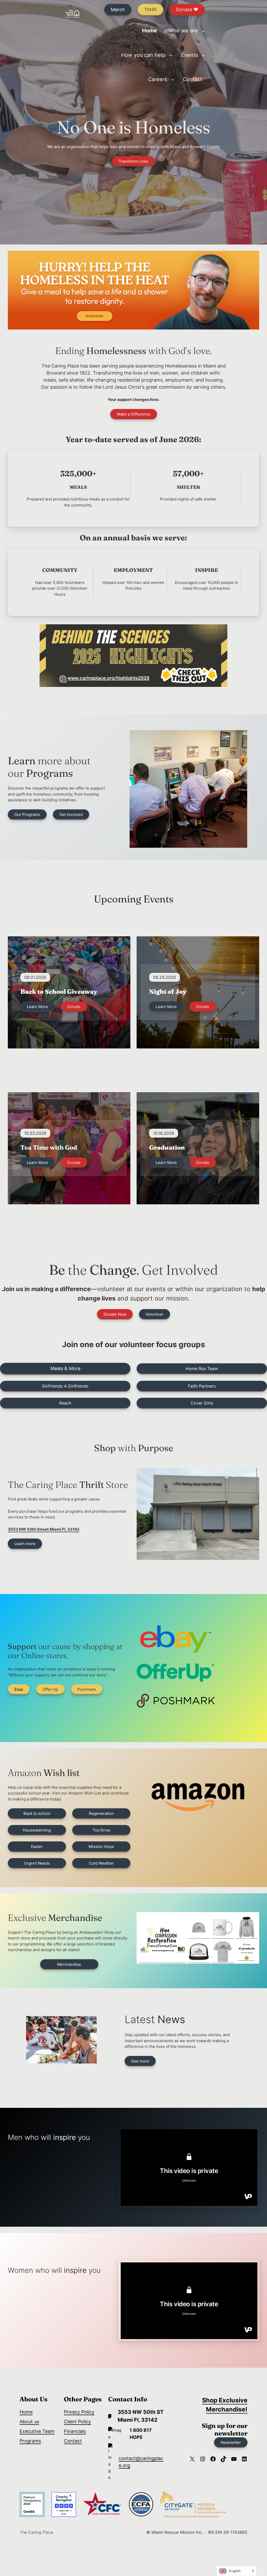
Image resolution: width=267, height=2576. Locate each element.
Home (26, 2412)
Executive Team (37, 2431)
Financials (75, 2431)
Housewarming (37, 1830)
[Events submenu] (203, 55)
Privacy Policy (79, 2412)
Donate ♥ (187, 10)
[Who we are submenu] (203, 31)
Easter (37, 1846)
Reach (65, 1403)
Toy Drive (101, 1830)
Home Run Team (202, 1369)
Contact (73, 2441)
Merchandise (69, 1964)
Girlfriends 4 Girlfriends (65, 1386)
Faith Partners (202, 1386)
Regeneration (101, 1813)
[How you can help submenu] (171, 55)
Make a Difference (134, 414)
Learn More (37, 1007)
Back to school (37, 1813)
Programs (30, 2441)
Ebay (19, 1689)
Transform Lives (133, 161)
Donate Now (115, 1314)
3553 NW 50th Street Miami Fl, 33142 (44, 1529)
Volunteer (154, 1314)
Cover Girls (202, 1403)
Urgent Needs (37, 1863)
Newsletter (231, 2442)
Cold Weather (101, 1863)
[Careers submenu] (173, 80)
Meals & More (65, 1368)
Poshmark (87, 1689)
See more (140, 2061)
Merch (118, 10)
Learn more (25, 1544)
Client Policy (77, 2422)
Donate (74, 1007)
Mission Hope (101, 1846)
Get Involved (71, 814)
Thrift (150, 10)
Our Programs (27, 814)
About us (29, 2422)
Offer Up (50, 1689)
